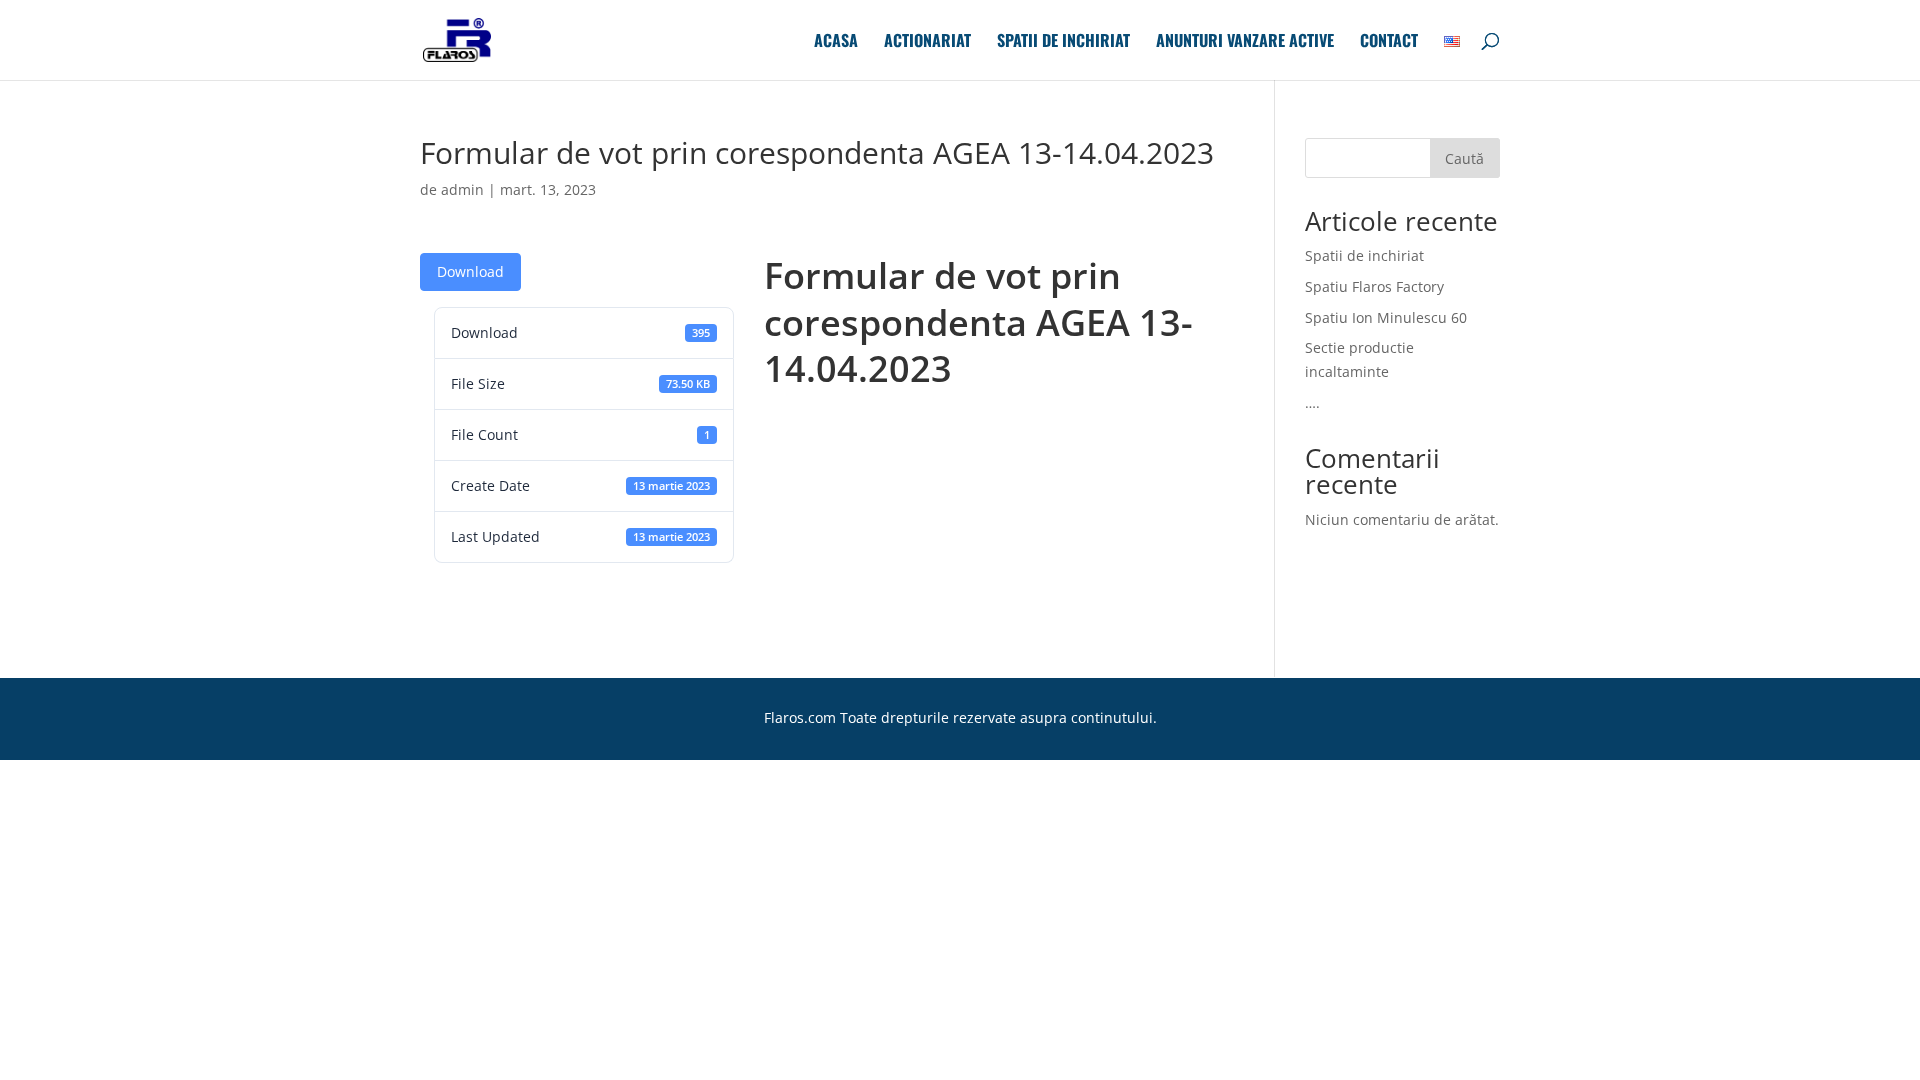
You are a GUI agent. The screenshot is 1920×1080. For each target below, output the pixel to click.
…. (1312, 402)
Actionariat (927, 42)
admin (462, 189)
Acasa (836, 42)
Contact (1389, 42)
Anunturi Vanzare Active (1245, 42)
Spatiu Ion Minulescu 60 (1386, 317)
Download (470, 271)
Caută (1464, 158)
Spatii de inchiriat (1063, 42)
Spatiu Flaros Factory (1374, 286)
